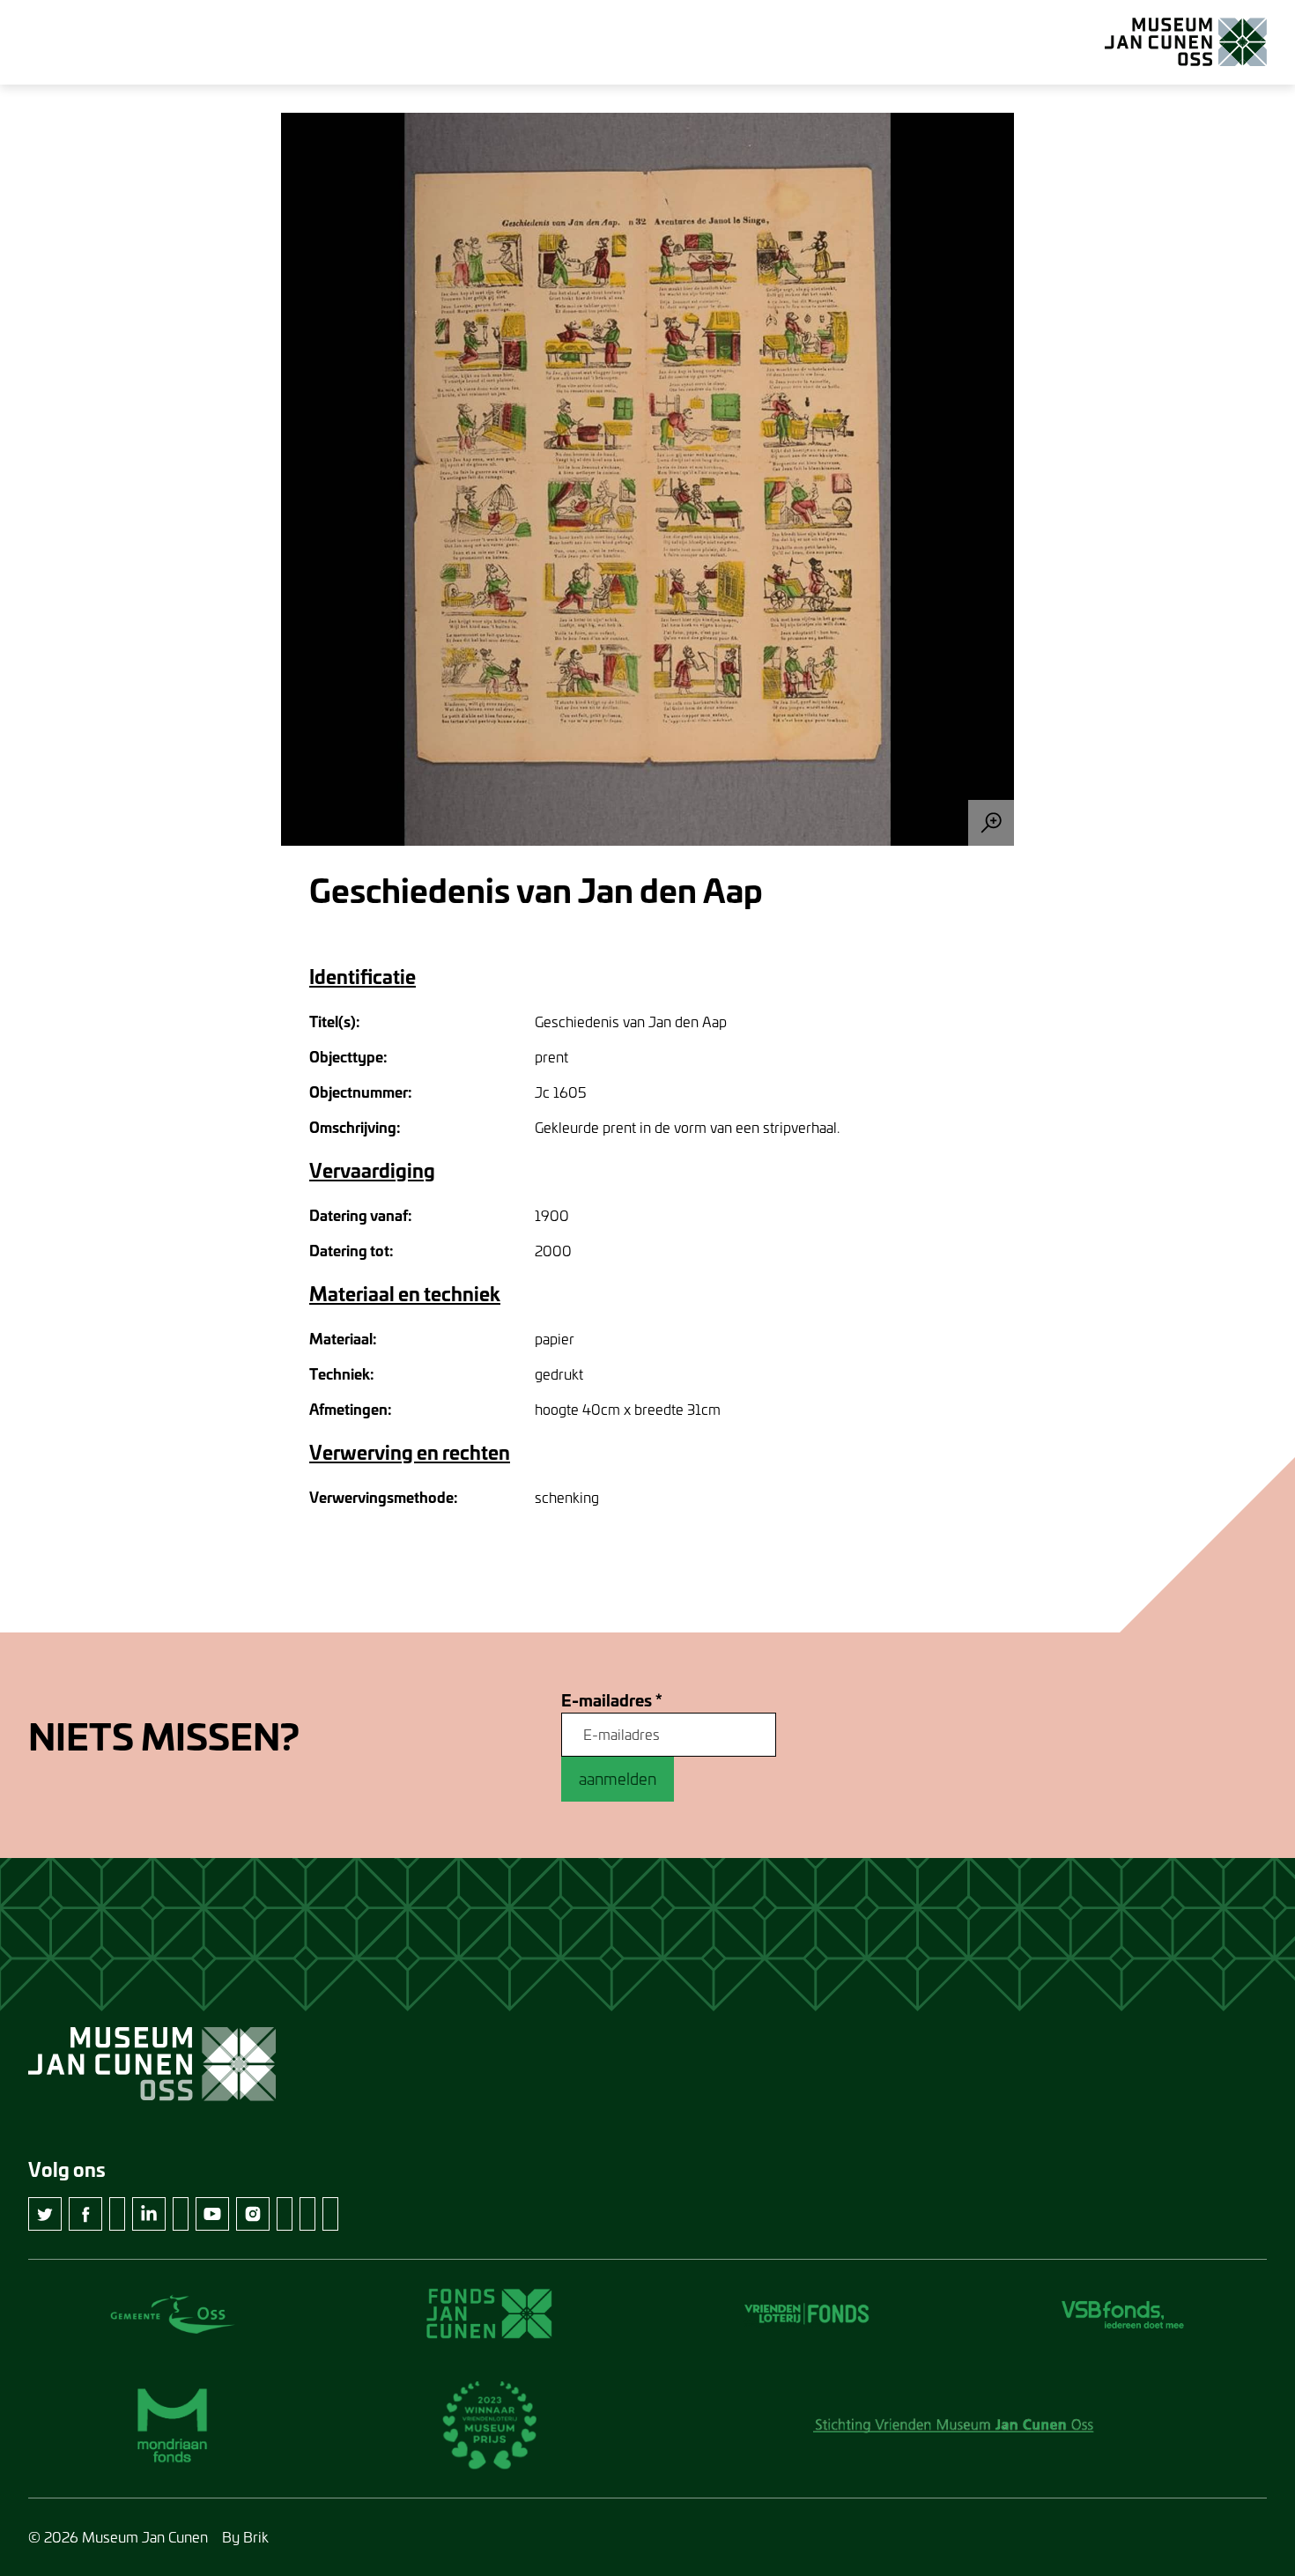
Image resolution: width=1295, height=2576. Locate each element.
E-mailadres (612, 1701)
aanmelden (618, 1779)
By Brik (245, 2537)
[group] (647, 479)
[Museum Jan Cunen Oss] (1186, 42)
